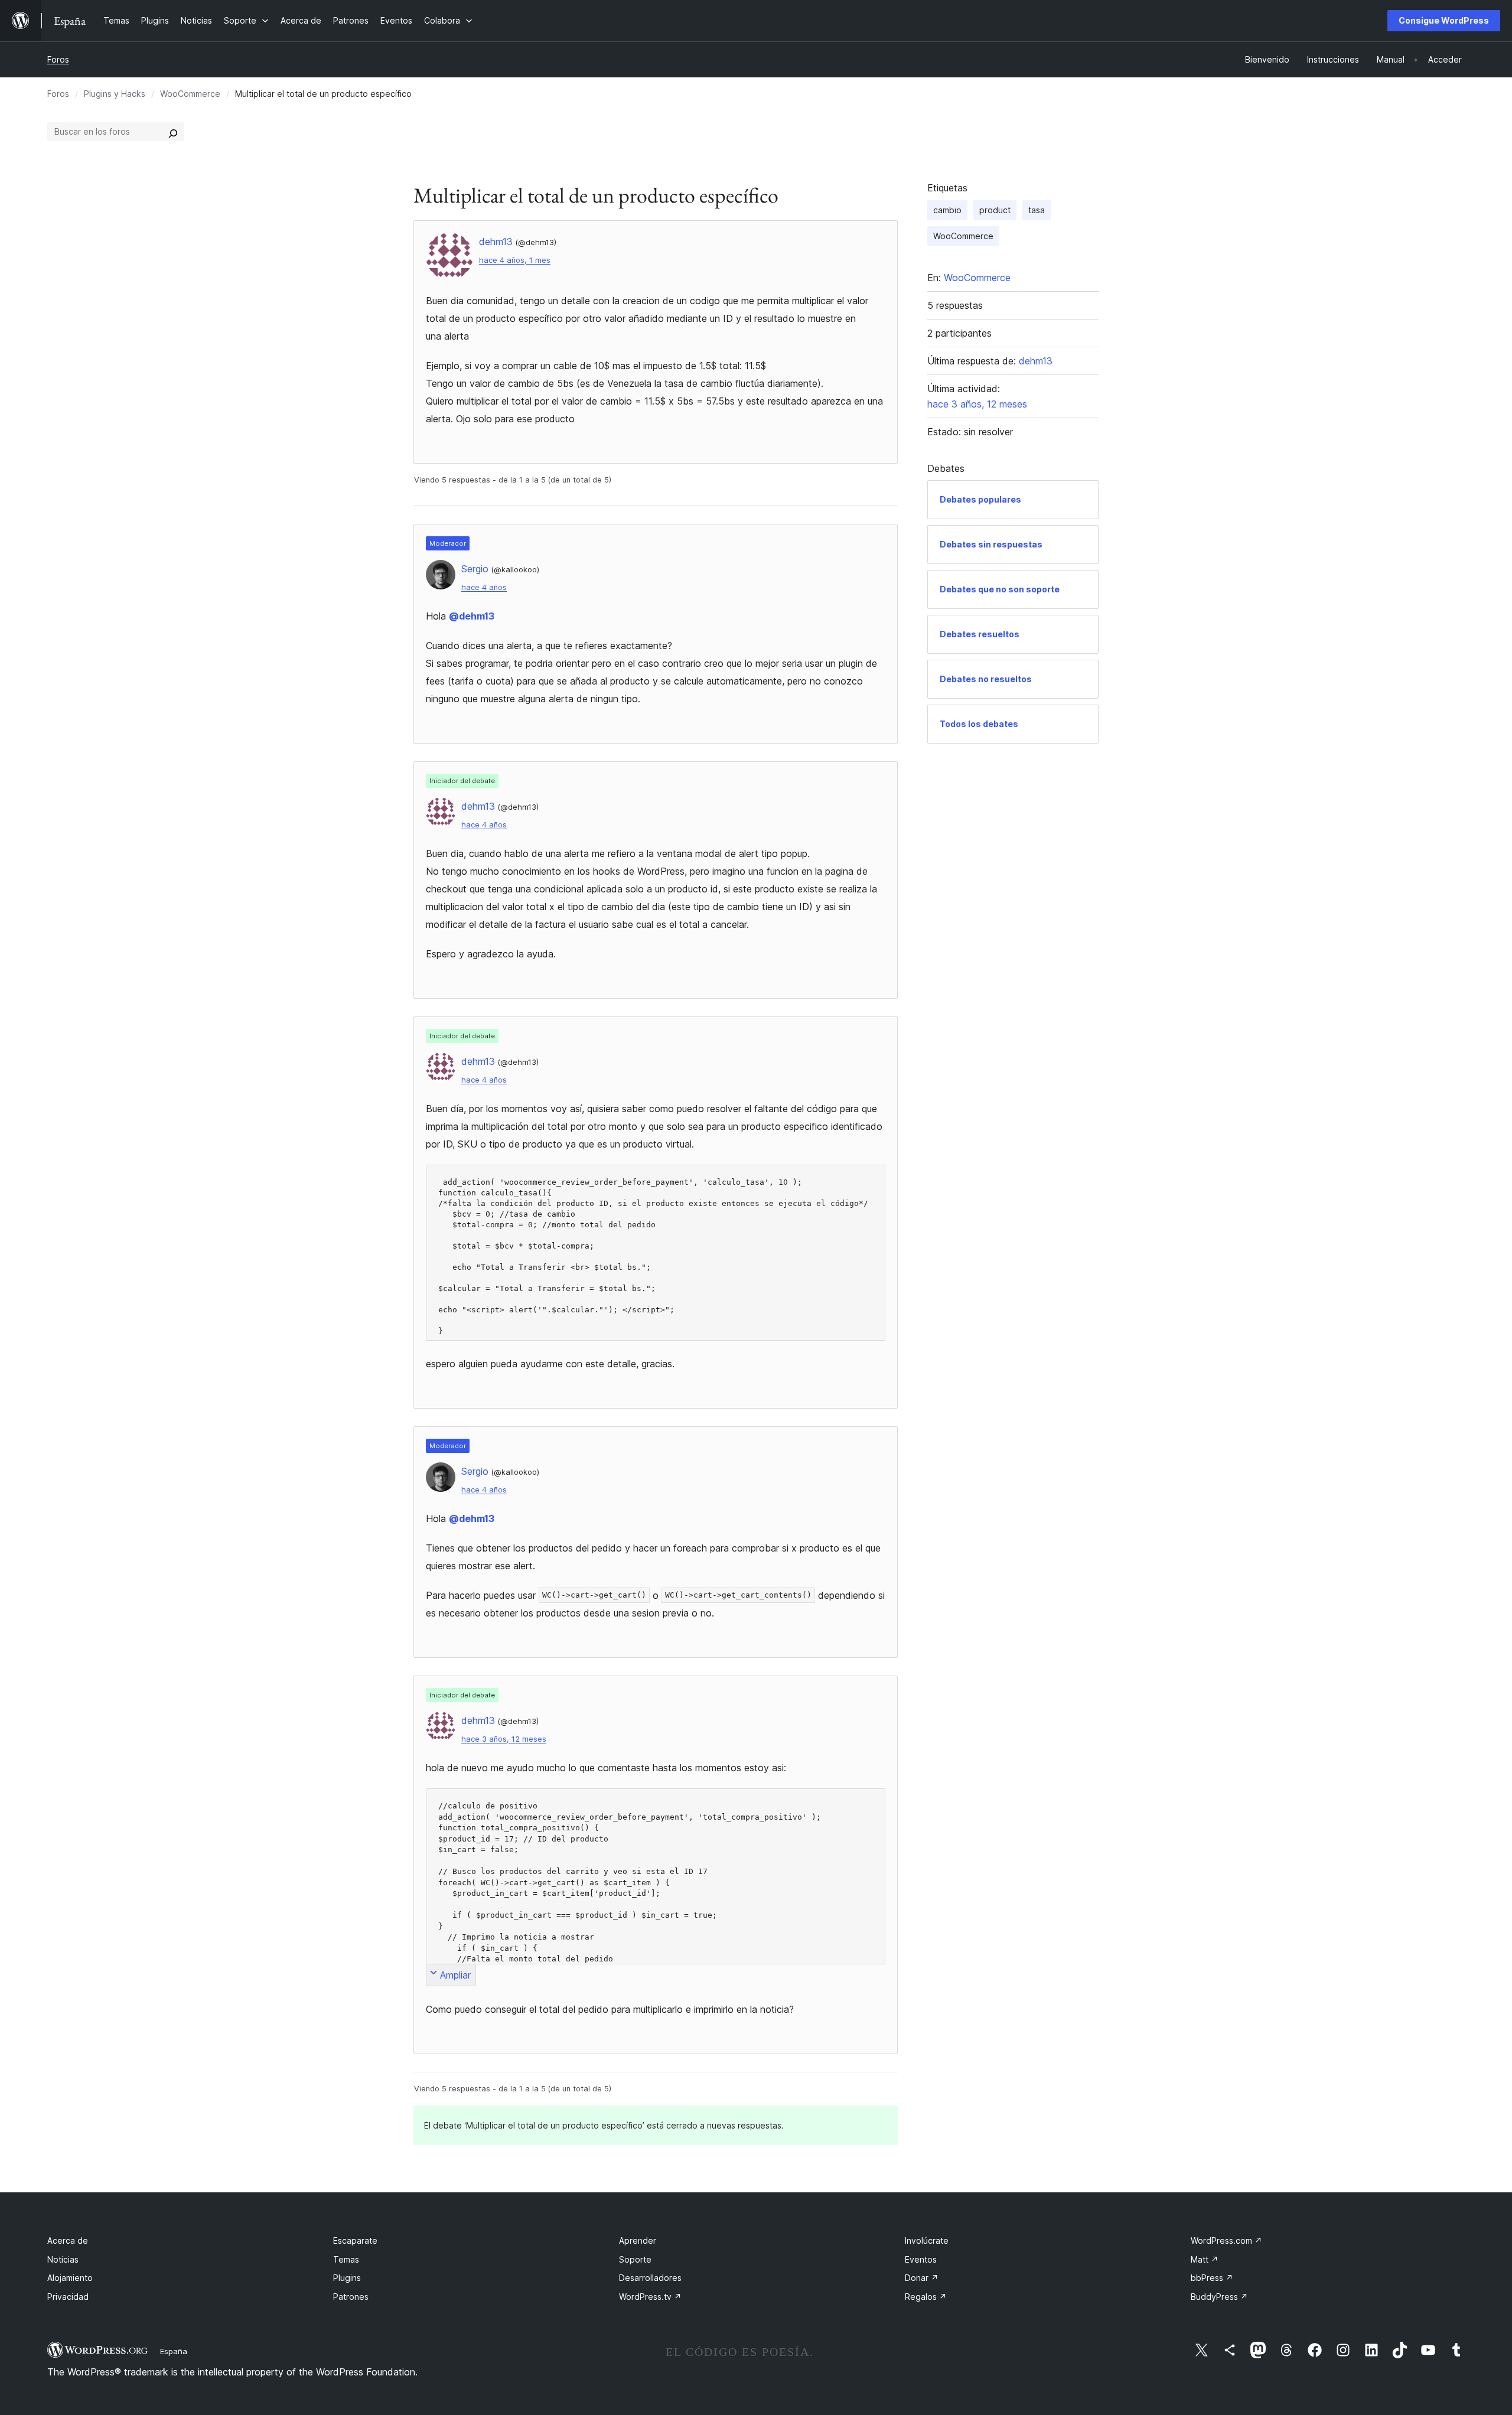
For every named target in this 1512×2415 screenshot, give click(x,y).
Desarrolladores (650, 2278)
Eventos (921, 2259)
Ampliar (455, 1975)
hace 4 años (484, 587)
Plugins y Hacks (115, 94)
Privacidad (68, 2297)
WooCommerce (190, 94)
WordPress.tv (650, 2297)
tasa (1037, 210)
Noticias (63, 2259)
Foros (58, 59)
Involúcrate (927, 2240)
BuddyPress (1219, 2297)
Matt (1205, 2259)
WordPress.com (1226, 2240)
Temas (346, 2259)
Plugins (347, 2278)
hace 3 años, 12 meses (504, 1739)
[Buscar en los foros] (173, 132)
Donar (922, 2278)
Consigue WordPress (1444, 20)
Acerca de (68, 2240)
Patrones (351, 2297)
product (995, 210)
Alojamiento (70, 2278)
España (174, 2351)
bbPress (1212, 2278)
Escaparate (355, 2240)
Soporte (635, 2259)
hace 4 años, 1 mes (515, 260)
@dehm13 (472, 616)
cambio (947, 210)
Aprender (638, 2240)
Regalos (926, 2297)
